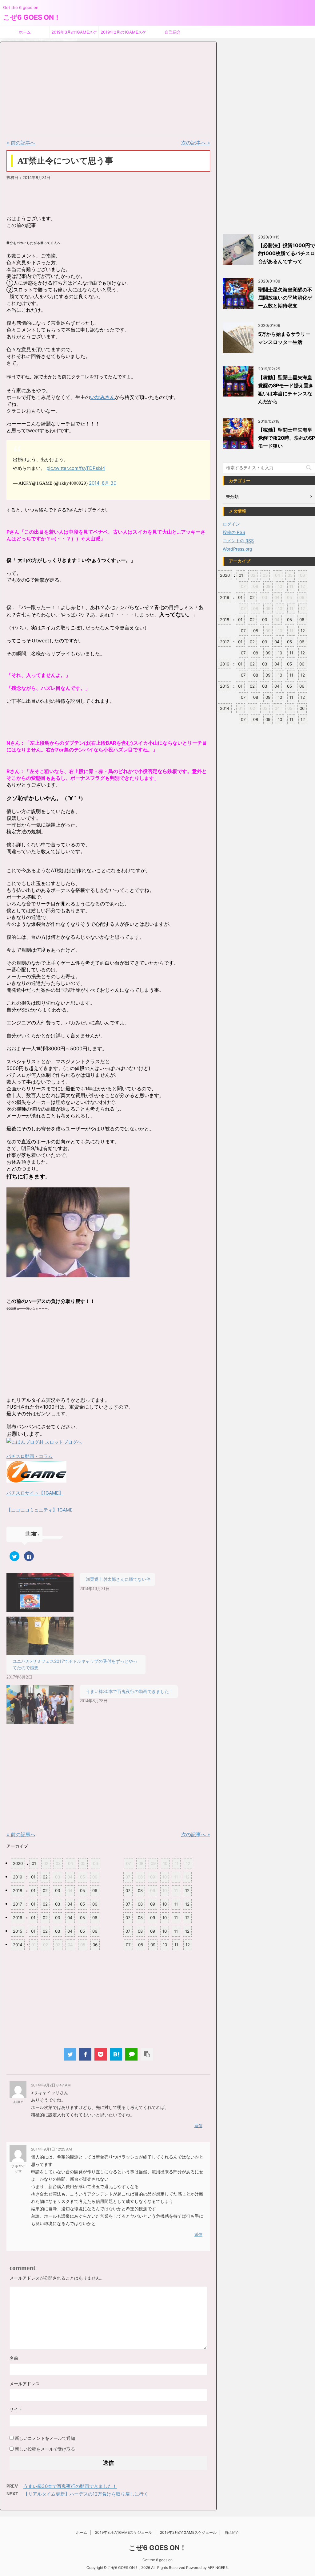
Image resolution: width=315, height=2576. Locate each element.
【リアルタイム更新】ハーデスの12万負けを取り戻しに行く (86, 2494)
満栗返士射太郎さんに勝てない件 (118, 1579)
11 (176, 1904)
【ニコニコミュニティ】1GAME (40, 1510)
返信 (198, 2126)
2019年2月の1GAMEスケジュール (123, 34)
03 (58, 1890)
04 (70, 1904)
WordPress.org (237, 549)
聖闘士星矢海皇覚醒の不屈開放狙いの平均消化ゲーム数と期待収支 (285, 298)
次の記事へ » (196, 143)
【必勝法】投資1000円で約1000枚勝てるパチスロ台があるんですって (287, 253)
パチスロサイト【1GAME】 (35, 1493)
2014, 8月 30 (103, 483)
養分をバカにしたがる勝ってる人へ (34, 243)
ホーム (25, 32)
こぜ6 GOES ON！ (32, 17)
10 (165, 1904)
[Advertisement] (53, 90)
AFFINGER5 (218, 2568)
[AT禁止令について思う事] (116, 2054)
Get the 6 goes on (157, 2560)
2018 (18, 1890)
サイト (16, 2409)
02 (45, 1877)
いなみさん (102, 397)
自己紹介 (173, 32)
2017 (18, 1904)
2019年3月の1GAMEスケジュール (74, 34)
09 (153, 1904)
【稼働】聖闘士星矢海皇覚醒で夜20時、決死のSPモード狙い (287, 438)
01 (34, 1863)
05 (82, 1890)
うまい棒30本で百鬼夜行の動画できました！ (130, 1691)
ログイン (231, 524)
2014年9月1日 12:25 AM (52, 2149)
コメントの (238, 541)
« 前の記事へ (21, 143)
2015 (18, 1931)
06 (95, 1890)
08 (140, 1890)
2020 (18, 1863)
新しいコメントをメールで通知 (45, 2438)
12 (187, 1890)
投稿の (234, 532)
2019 (18, 1877)
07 (128, 1890)
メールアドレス (25, 2384)
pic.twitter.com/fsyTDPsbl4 (76, 468)
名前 (14, 2358)
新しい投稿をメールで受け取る (45, 2449)
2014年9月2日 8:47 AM (51, 2085)
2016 (18, 1918)
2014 (18, 1945)
